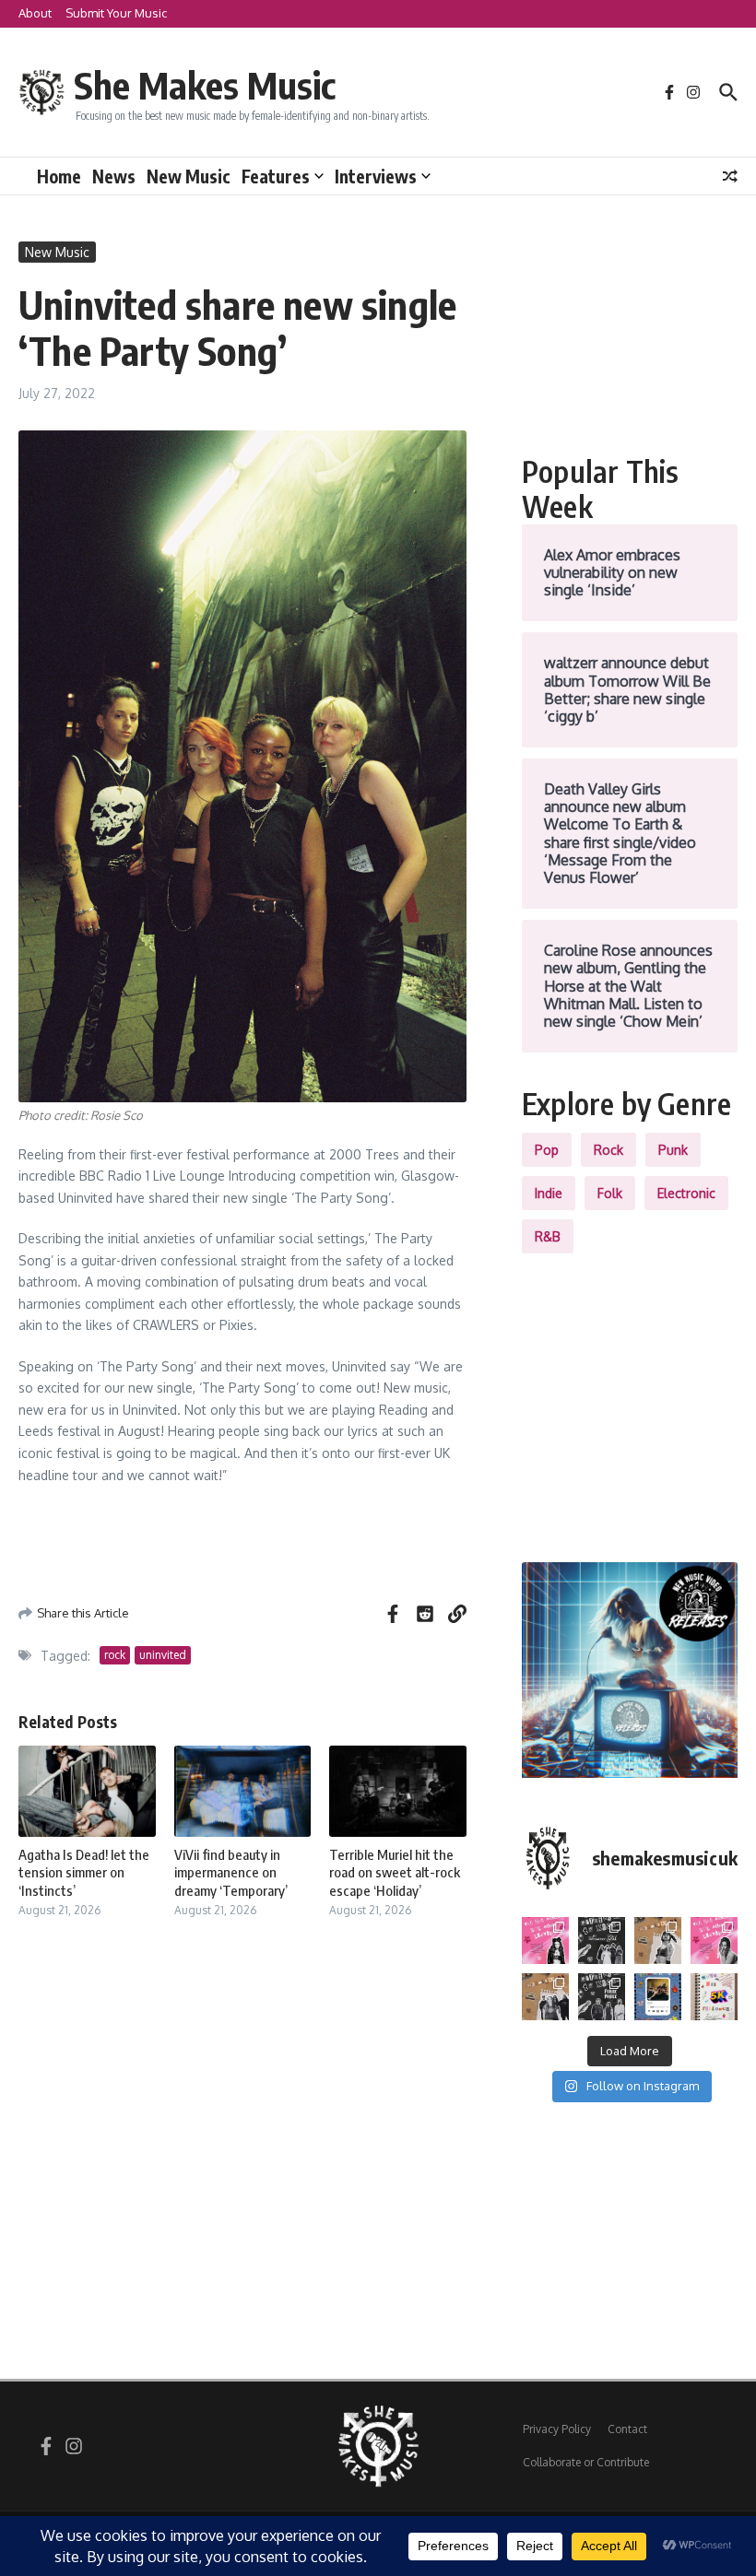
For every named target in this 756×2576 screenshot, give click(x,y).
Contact (627, 2429)
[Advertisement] (630, 334)
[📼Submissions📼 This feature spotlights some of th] (658, 1941)
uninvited (163, 1655)
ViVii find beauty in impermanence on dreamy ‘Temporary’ (231, 1872)
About (35, 13)
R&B (548, 1236)
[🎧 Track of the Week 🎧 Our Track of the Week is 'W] (658, 1997)
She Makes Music (205, 85)
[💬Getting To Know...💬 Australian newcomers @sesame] (602, 1941)
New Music (189, 176)
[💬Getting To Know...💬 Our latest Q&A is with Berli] (602, 1997)
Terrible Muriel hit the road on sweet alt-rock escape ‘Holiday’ (395, 1872)
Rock (608, 1150)
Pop (547, 1150)
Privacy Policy (557, 2429)
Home (59, 176)
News (114, 176)
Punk (673, 1150)
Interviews (376, 176)
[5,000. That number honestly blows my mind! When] (714, 1997)
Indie (549, 1193)
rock (115, 1655)
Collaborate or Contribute (586, 2462)
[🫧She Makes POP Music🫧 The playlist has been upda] (545, 1941)
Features (276, 176)
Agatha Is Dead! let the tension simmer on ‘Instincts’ (84, 1872)
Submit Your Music (116, 13)
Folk (610, 1193)
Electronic (686, 1193)
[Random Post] (730, 176)
